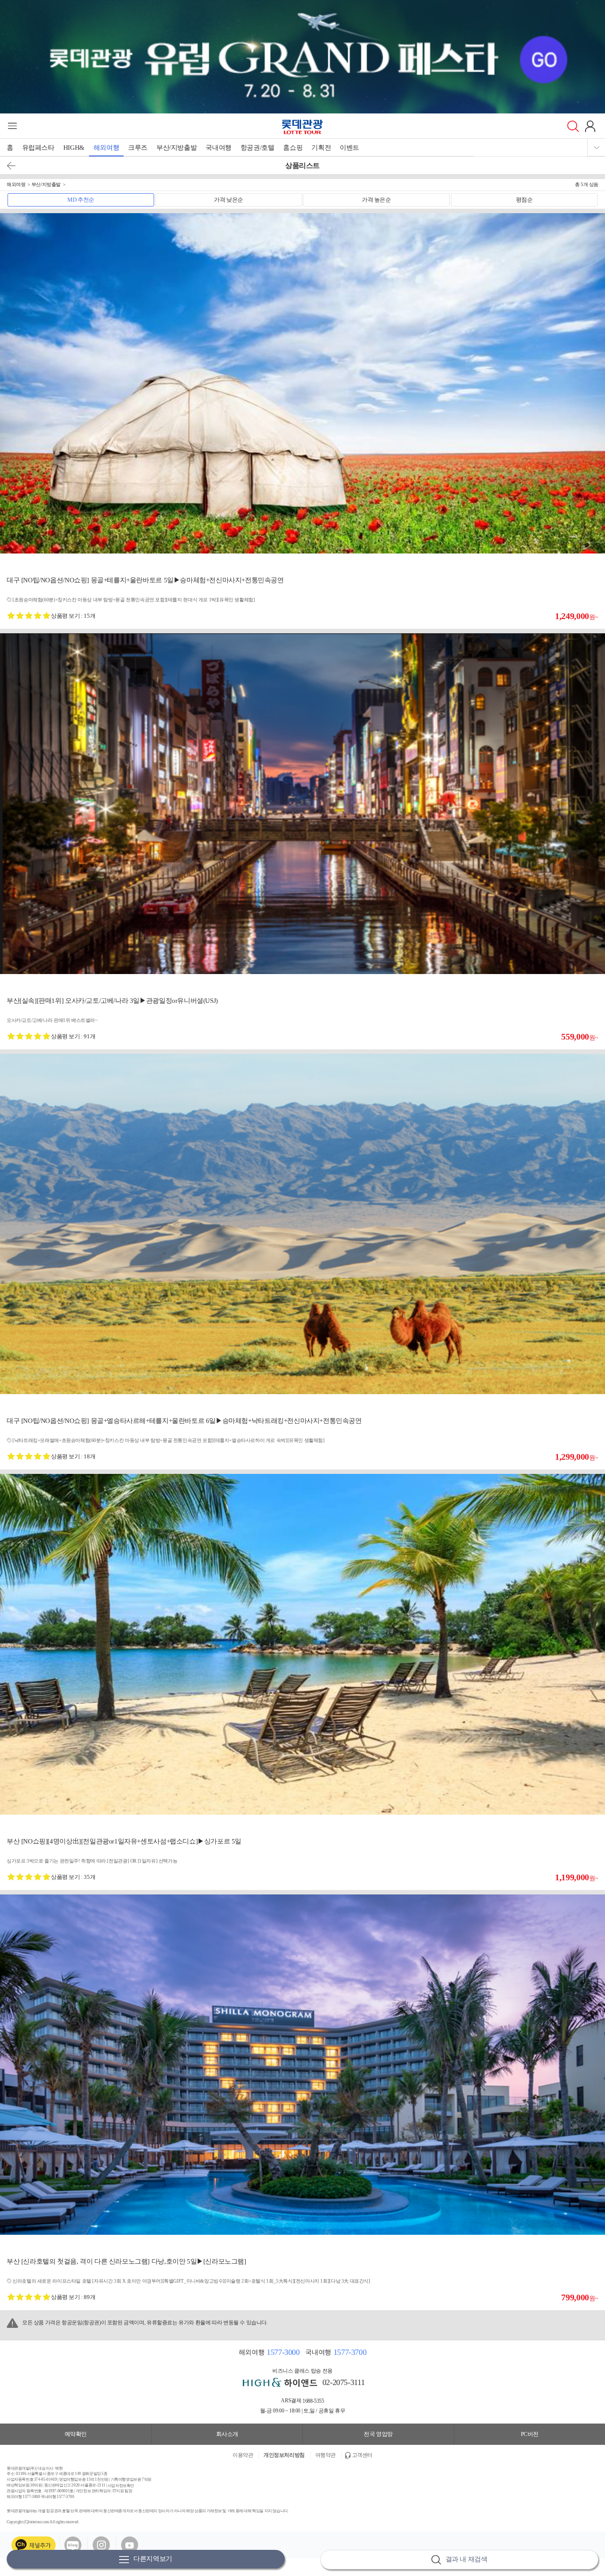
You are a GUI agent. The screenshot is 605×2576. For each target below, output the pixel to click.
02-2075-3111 (343, 2382)
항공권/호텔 (258, 148)
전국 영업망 (378, 2434)
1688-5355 (313, 2401)
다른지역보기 (153, 2559)
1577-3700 (350, 2352)
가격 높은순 (376, 200)
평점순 (524, 200)
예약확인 (76, 2434)
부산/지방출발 (176, 148)
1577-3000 (283, 2352)
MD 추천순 (81, 200)
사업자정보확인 (121, 2485)
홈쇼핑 (293, 148)
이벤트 (349, 148)
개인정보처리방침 (284, 2455)
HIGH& (74, 148)
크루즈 (138, 148)
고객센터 (362, 2455)
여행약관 (326, 2455)
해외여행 (106, 148)
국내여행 (218, 148)
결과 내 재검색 (467, 2559)
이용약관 (243, 2455)
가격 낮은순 (229, 200)
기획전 (321, 148)
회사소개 (227, 2434)
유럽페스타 (38, 148)
